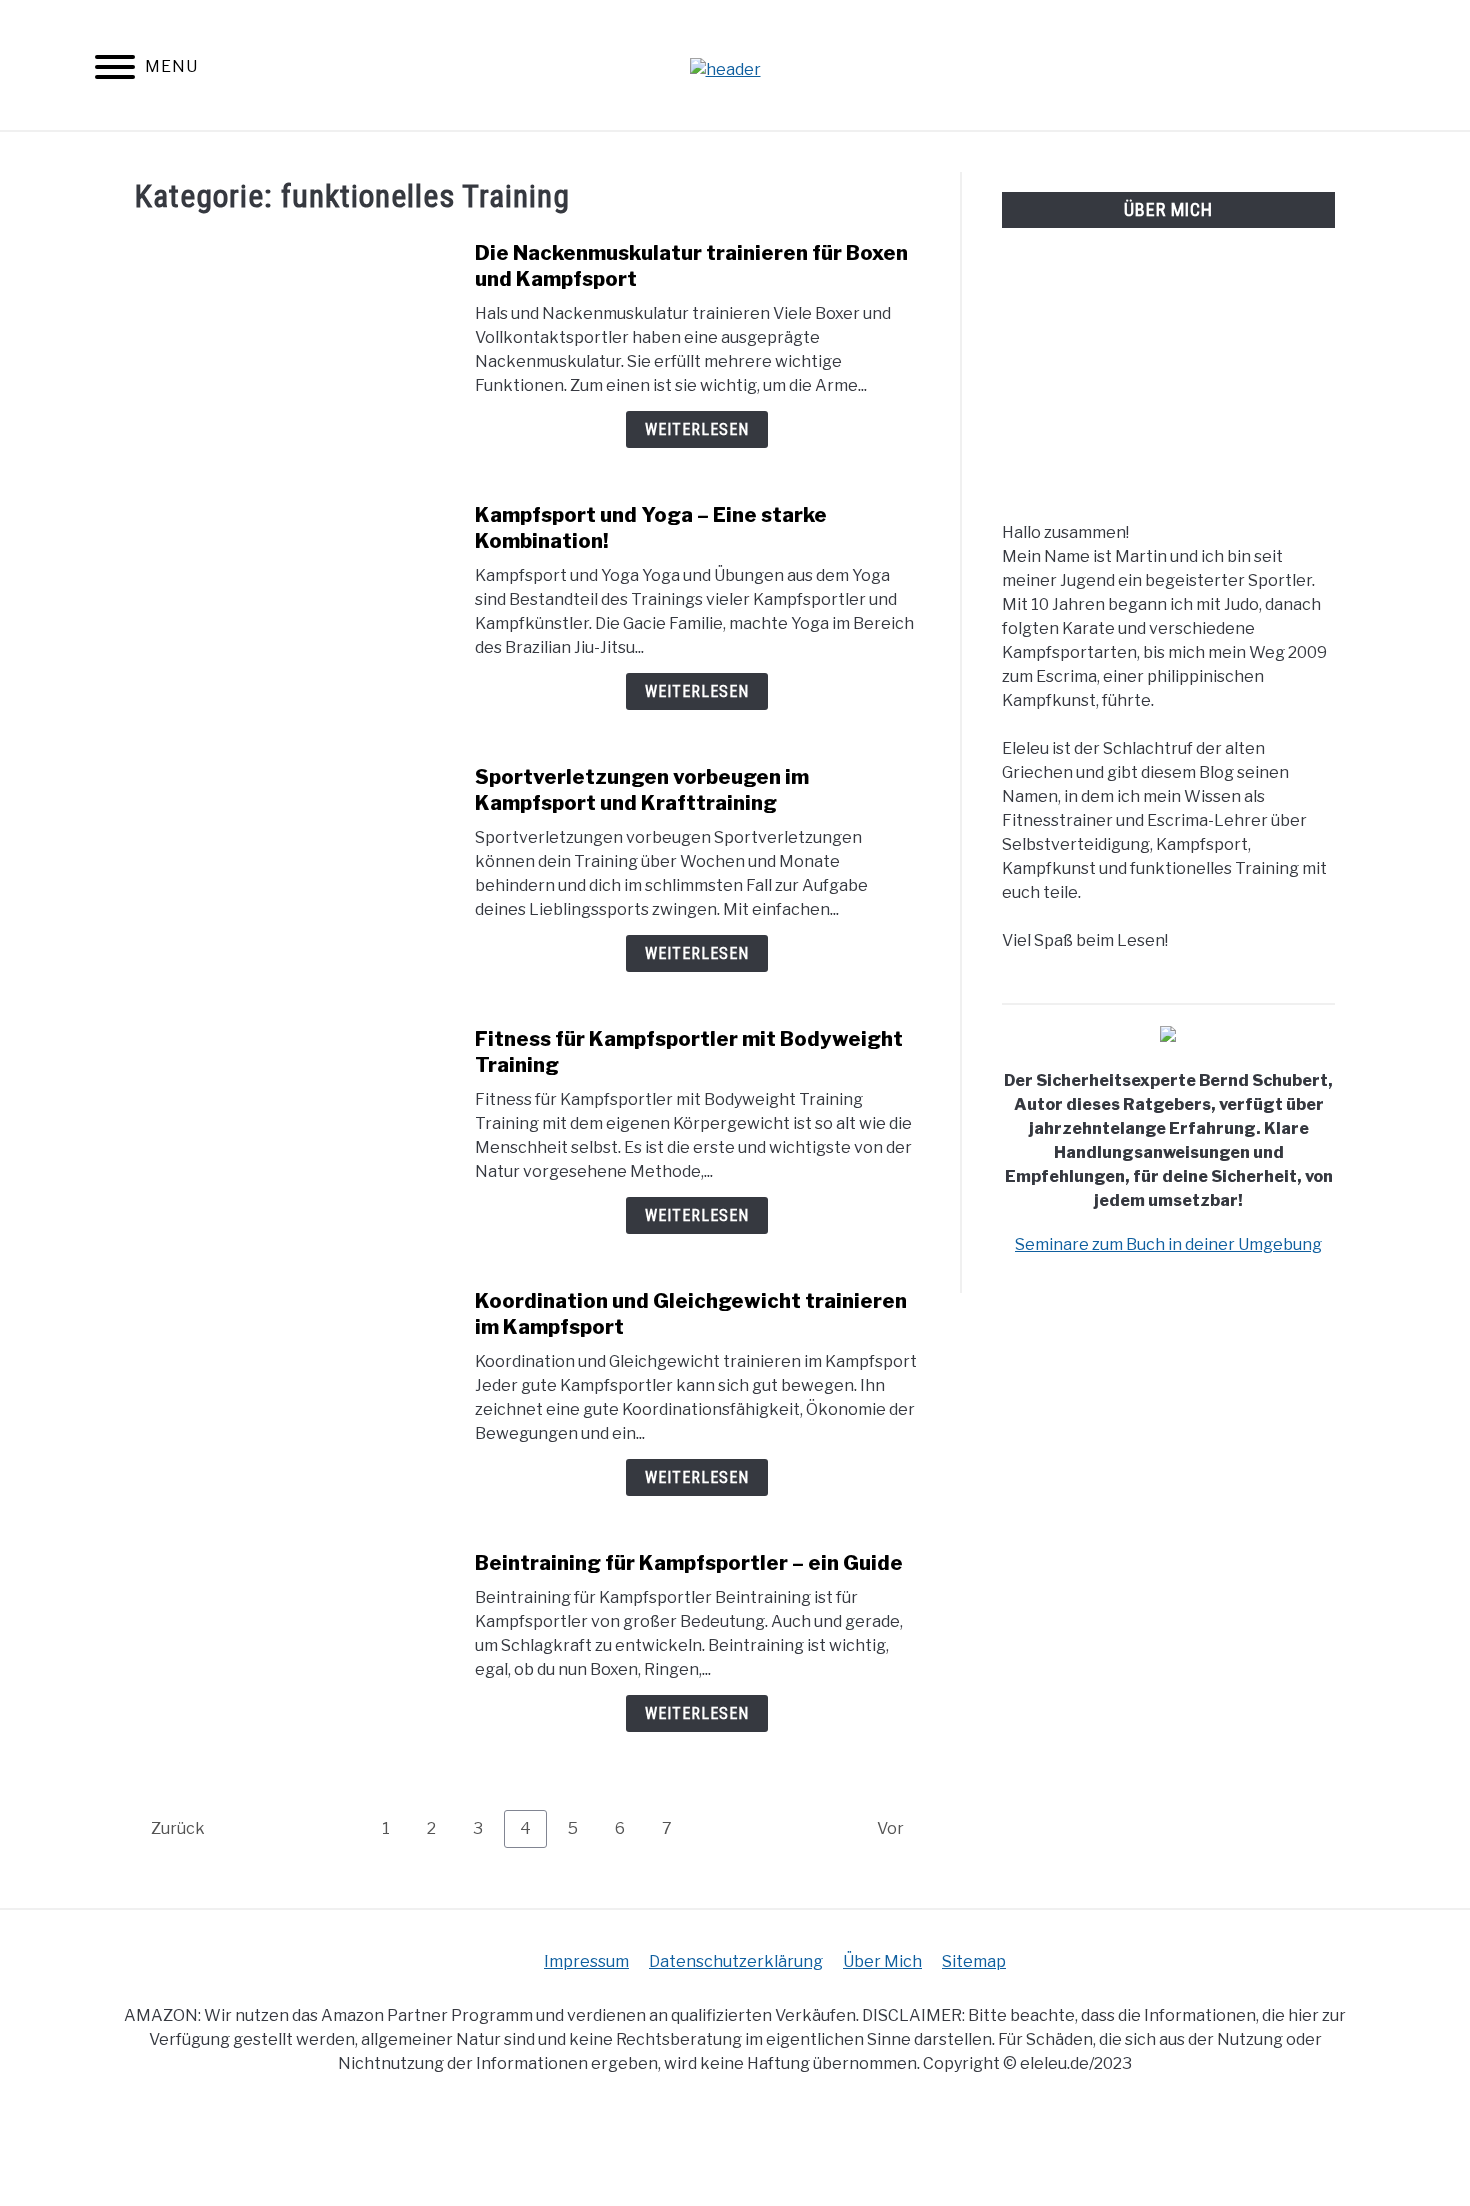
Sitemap (974, 1961)
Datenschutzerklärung (736, 1961)
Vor (890, 1828)
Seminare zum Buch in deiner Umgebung (1168, 1244)
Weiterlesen (697, 429)
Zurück (178, 1828)
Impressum (586, 1961)
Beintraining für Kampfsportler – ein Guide (689, 1563)
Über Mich (882, 1961)
